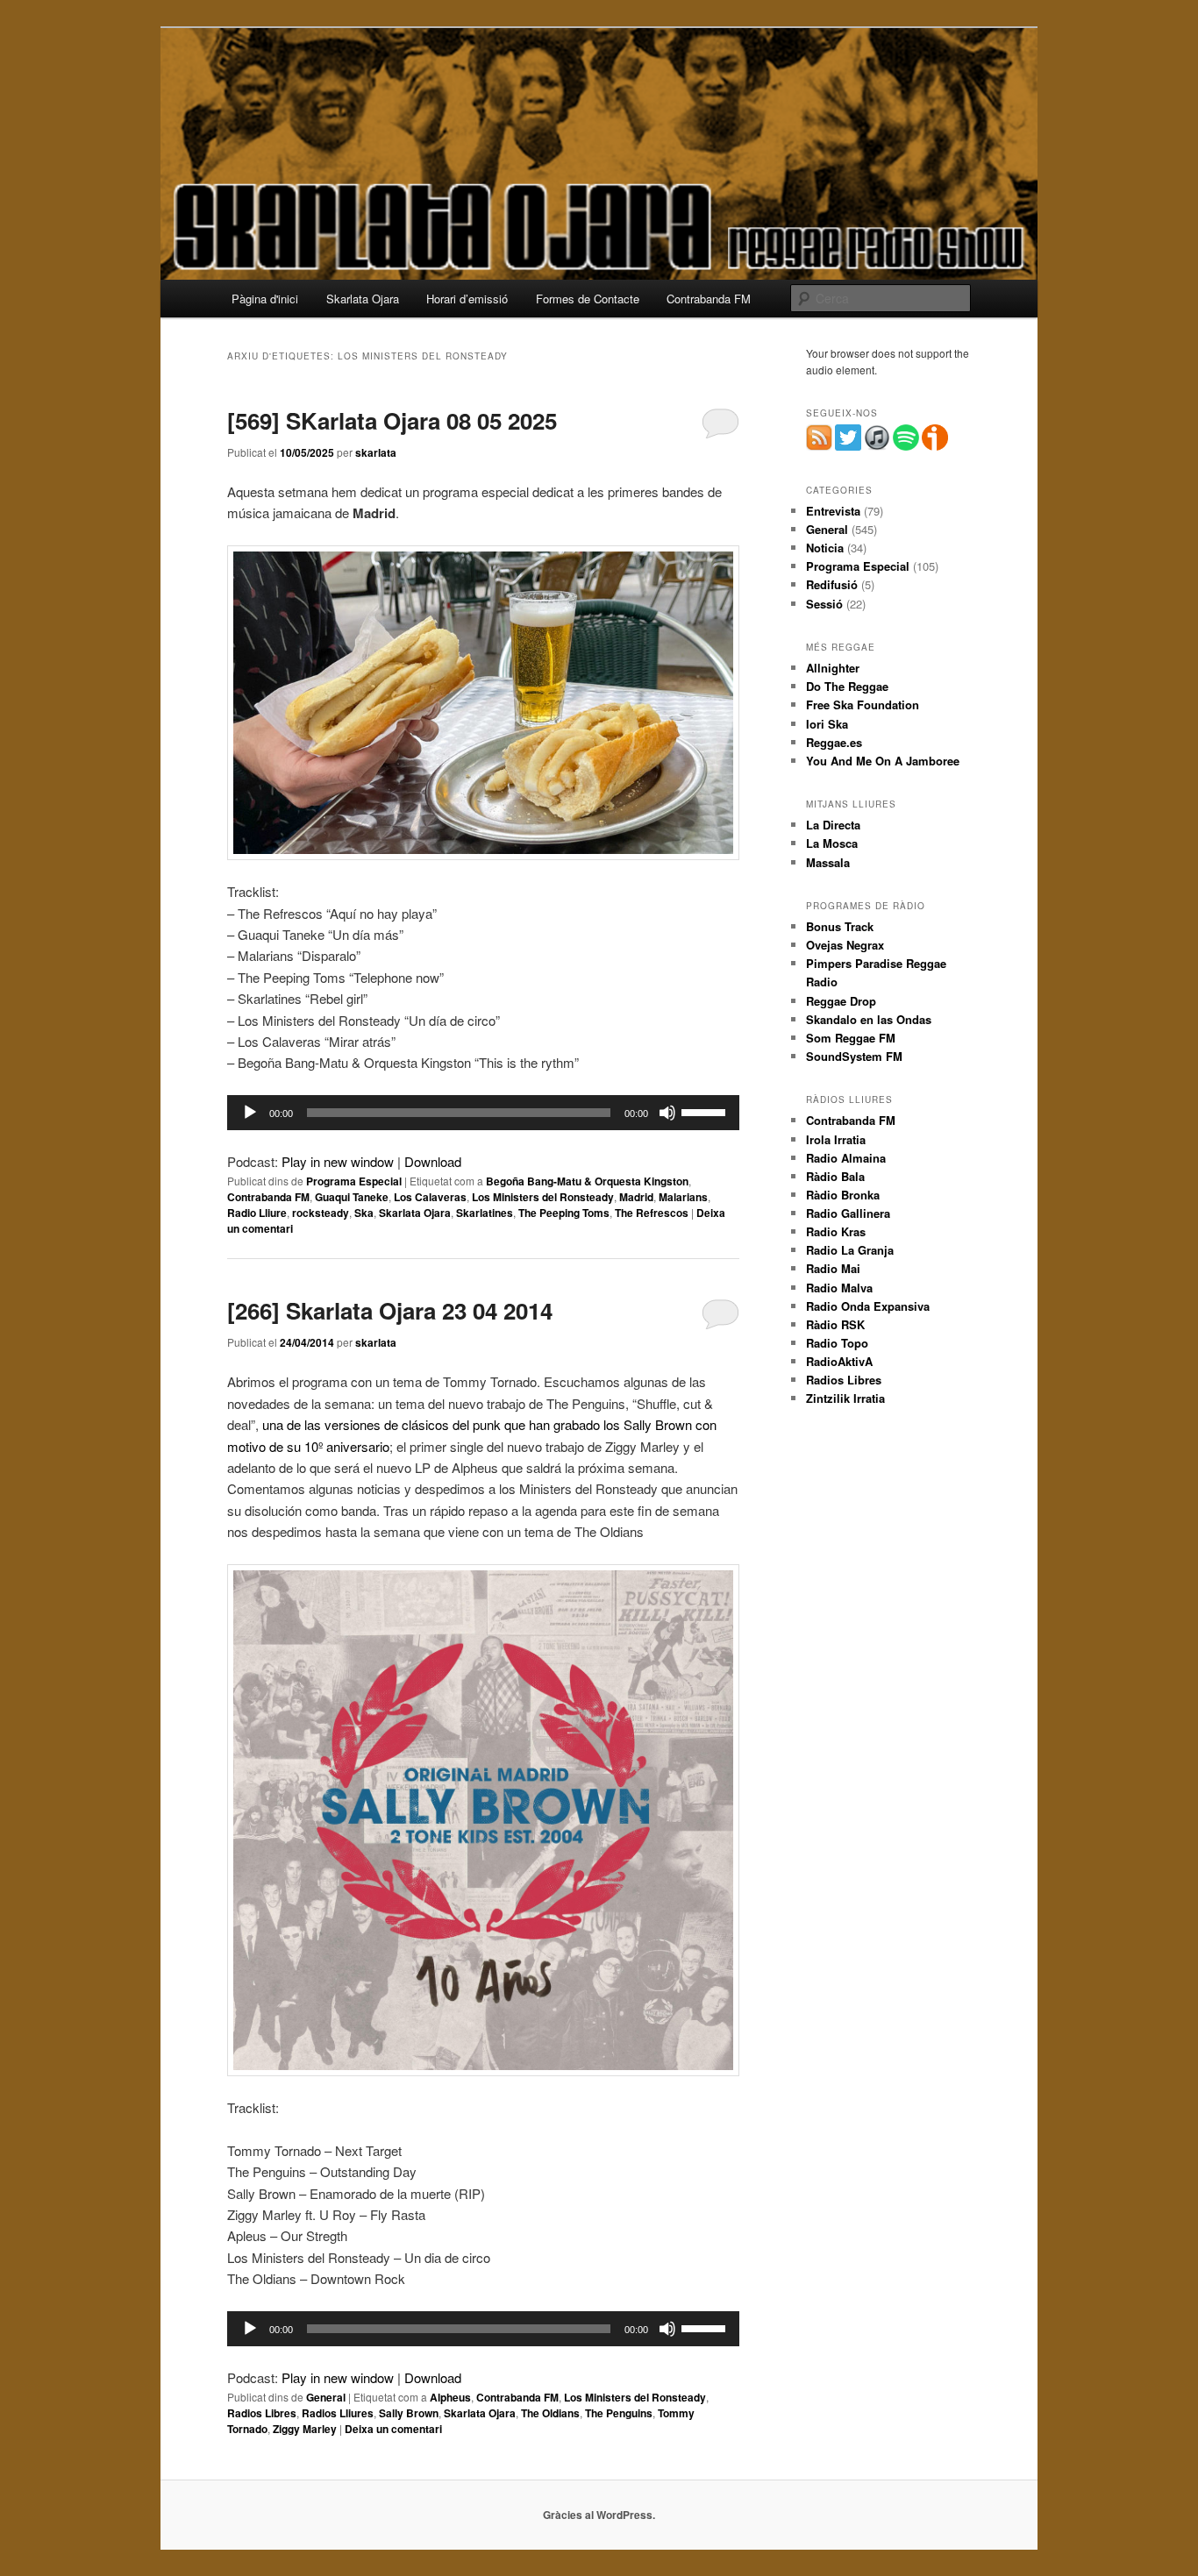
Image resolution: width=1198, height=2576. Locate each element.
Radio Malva (839, 1288)
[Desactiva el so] (667, 1113)
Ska (364, 1213)
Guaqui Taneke (352, 1197)
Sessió (824, 604)
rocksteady (321, 1213)
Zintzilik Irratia (845, 1398)
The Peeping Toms (564, 1213)
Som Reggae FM (851, 1038)
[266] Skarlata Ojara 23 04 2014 (390, 1310)
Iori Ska (827, 724)
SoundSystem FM (854, 1056)
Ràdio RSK (835, 1324)
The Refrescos (652, 1213)
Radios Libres (262, 2413)
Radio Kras (836, 1231)
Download (433, 1161)
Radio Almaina (846, 1158)
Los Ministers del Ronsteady (543, 1197)
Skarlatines (485, 1213)
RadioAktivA (839, 1361)
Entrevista (833, 511)
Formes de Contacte (588, 299)
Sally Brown (409, 2413)
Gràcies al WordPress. (599, 2515)
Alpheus (450, 2397)
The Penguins (619, 2413)
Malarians (683, 1197)
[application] (483, 1113)
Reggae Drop (841, 1001)
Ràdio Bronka (843, 1195)
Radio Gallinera (848, 1213)
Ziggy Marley (305, 2429)
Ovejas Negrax (845, 945)
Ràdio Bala (835, 1176)
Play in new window (338, 1161)
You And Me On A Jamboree (883, 761)
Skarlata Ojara (363, 299)
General (326, 2397)
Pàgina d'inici (265, 299)
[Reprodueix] (250, 1113)
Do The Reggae (847, 686)
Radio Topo (837, 1343)
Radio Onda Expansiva (868, 1306)
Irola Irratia (836, 1139)
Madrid (636, 1197)
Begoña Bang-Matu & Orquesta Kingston (587, 1181)
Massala (828, 862)
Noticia (825, 548)
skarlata (376, 452)
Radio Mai (833, 1268)
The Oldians (550, 2413)
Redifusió (832, 584)
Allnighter (833, 668)
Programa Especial (354, 1181)
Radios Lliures (338, 2413)
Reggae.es (834, 742)
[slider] (706, 1111)
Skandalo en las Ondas (869, 1019)
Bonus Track (840, 926)
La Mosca (832, 843)
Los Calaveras (430, 1197)
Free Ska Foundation (863, 704)
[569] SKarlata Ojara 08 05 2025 (392, 420)
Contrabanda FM (709, 299)
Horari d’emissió (467, 299)
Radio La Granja (850, 1250)
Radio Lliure (257, 1213)
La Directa (833, 825)
